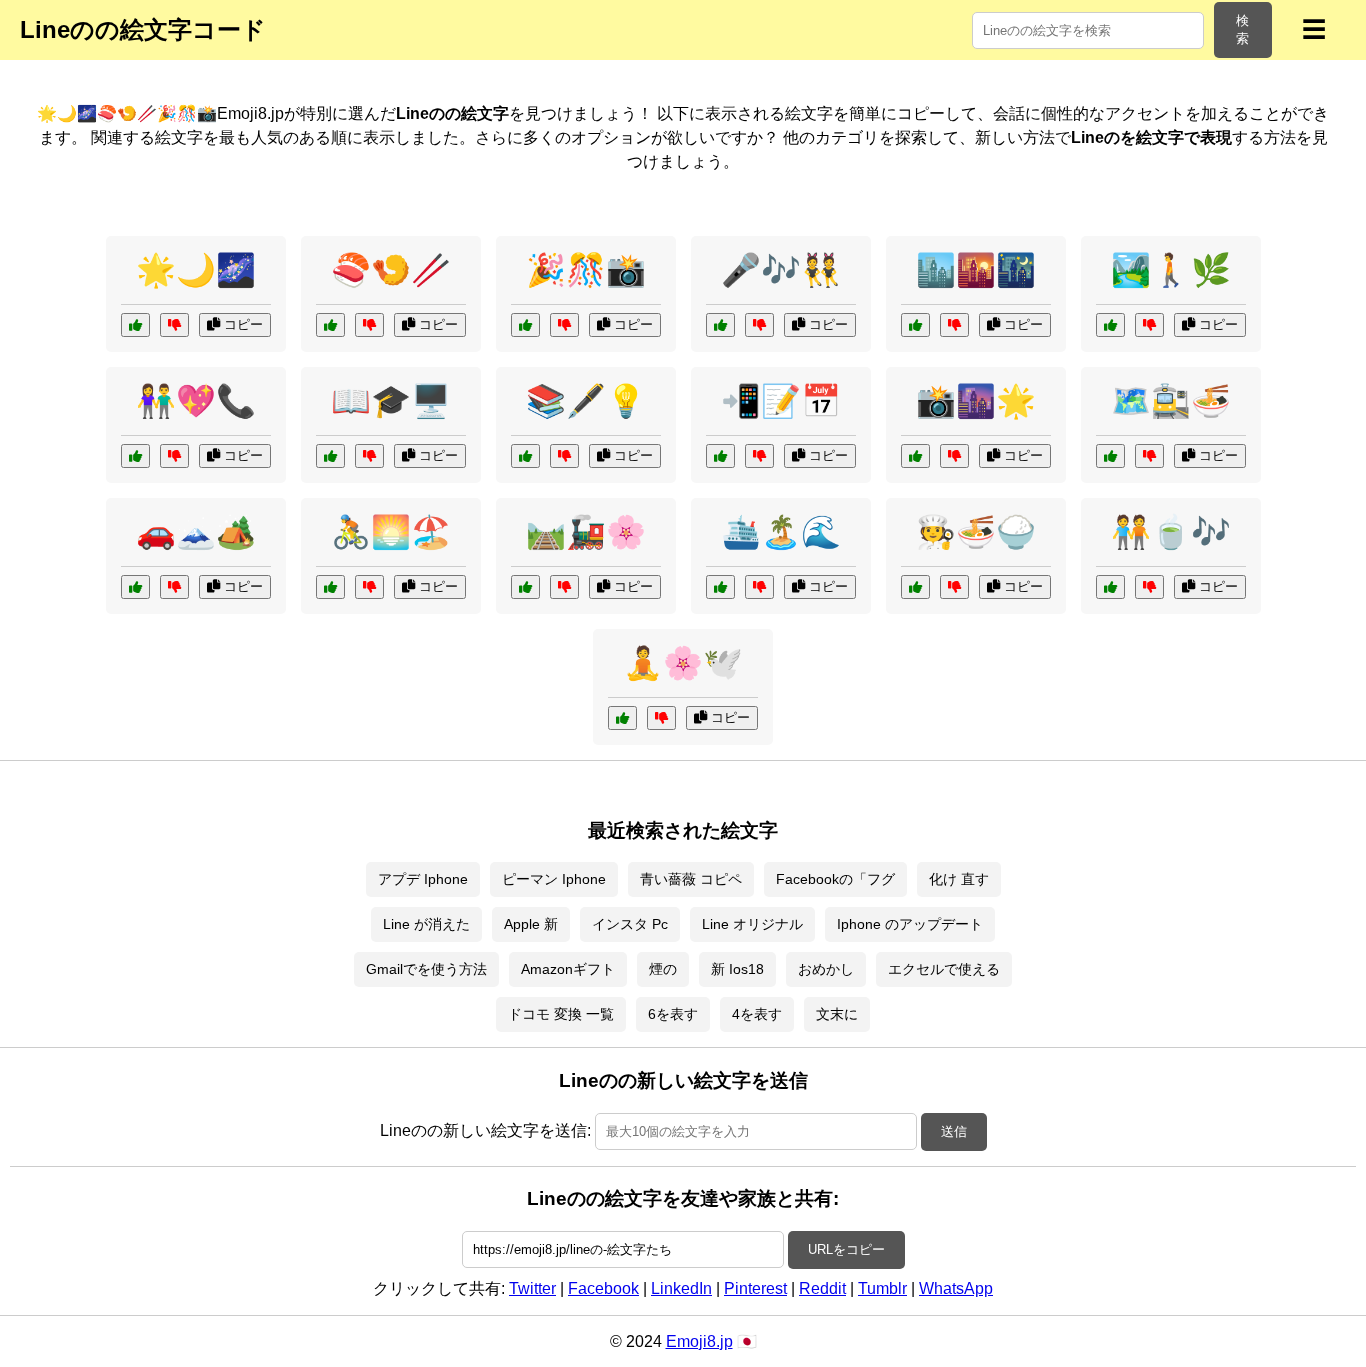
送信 (954, 1131)
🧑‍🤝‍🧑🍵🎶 (1171, 532)
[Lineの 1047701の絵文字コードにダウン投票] (759, 456)
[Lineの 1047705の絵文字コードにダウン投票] (954, 456)
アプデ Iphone (423, 879)
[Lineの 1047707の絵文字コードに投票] (1110, 325)
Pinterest (755, 1288)
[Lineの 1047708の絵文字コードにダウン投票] (759, 325)
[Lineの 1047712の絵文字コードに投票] (330, 325)
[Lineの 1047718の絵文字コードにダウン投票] (954, 325)
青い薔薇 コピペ (691, 879)
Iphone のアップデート (910, 924)
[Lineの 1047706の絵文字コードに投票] (1110, 587)
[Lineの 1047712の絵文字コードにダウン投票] (369, 325)
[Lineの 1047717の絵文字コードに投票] (135, 587)
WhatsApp (956, 1288)
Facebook (603, 1288)
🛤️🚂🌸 (586, 532)
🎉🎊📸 (586, 270)
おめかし (826, 969)
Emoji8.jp (699, 1341)
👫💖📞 (196, 401)
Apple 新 (531, 924)
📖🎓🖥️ (391, 401)
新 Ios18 (737, 969)
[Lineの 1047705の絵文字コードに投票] (915, 456)
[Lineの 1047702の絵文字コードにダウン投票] (174, 456)
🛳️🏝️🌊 (781, 532)
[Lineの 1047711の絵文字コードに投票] (622, 718)
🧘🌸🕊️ (683, 663)
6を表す (673, 1014)
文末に (837, 1014)
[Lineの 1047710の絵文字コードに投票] (525, 456)
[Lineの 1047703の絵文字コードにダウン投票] (564, 325)
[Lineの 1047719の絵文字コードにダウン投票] (564, 587)
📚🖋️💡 (586, 401)
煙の (663, 969)
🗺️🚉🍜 (1171, 401)
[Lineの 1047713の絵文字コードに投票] (915, 587)
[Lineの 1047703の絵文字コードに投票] (525, 325)
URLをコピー (846, 1249)
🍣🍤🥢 (391, 270)
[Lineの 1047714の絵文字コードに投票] (720, 587)
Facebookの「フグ (835, 879)
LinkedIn (681, 1288)
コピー (241, 324)
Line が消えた (426, 924)
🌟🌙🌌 (196, 270)
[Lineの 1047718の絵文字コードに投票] (915, 325)
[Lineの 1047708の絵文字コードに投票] (720, 325)
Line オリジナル (752, 924)
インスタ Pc (630, 924)
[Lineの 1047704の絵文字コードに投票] (1110, 456)
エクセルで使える (944, 969)
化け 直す (959, 879)
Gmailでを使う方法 (426, 969)
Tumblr (882, 1288)
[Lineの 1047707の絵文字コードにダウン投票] (1149, 325)
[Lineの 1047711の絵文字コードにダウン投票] (661, 718)
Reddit (822, 1288)
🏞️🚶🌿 (1171, 270)
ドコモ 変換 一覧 (561, 1014)
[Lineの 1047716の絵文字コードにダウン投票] (369, 456)
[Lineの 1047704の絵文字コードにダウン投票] (1149, 456)
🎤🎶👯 (781, 270)
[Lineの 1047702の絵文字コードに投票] (135, 456)
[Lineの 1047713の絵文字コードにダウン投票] (954, 587)
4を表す (757, 1014)
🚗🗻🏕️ (196, 532)
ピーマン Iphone (554, 879)
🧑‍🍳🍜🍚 (976, 532)
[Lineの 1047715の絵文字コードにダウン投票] (174, 325)
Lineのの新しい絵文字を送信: (485, 1130)
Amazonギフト (568, 969)
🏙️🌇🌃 (976, 270)
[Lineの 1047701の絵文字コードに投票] (720, 456)
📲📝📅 (781, 401)
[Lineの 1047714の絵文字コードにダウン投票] (759, 587)
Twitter (532, 1288)
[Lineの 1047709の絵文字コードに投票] (330, 587)
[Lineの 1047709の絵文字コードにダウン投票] (369, 587)
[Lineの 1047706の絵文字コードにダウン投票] (1149, 587)
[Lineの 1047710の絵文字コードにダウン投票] (564, 456)
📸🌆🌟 (976, 401)
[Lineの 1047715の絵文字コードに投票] (135, 325)
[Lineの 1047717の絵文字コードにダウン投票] (174, 587)
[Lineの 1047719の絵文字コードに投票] (525, 587)
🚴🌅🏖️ (391, 532)
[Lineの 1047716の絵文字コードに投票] (330, 456)
